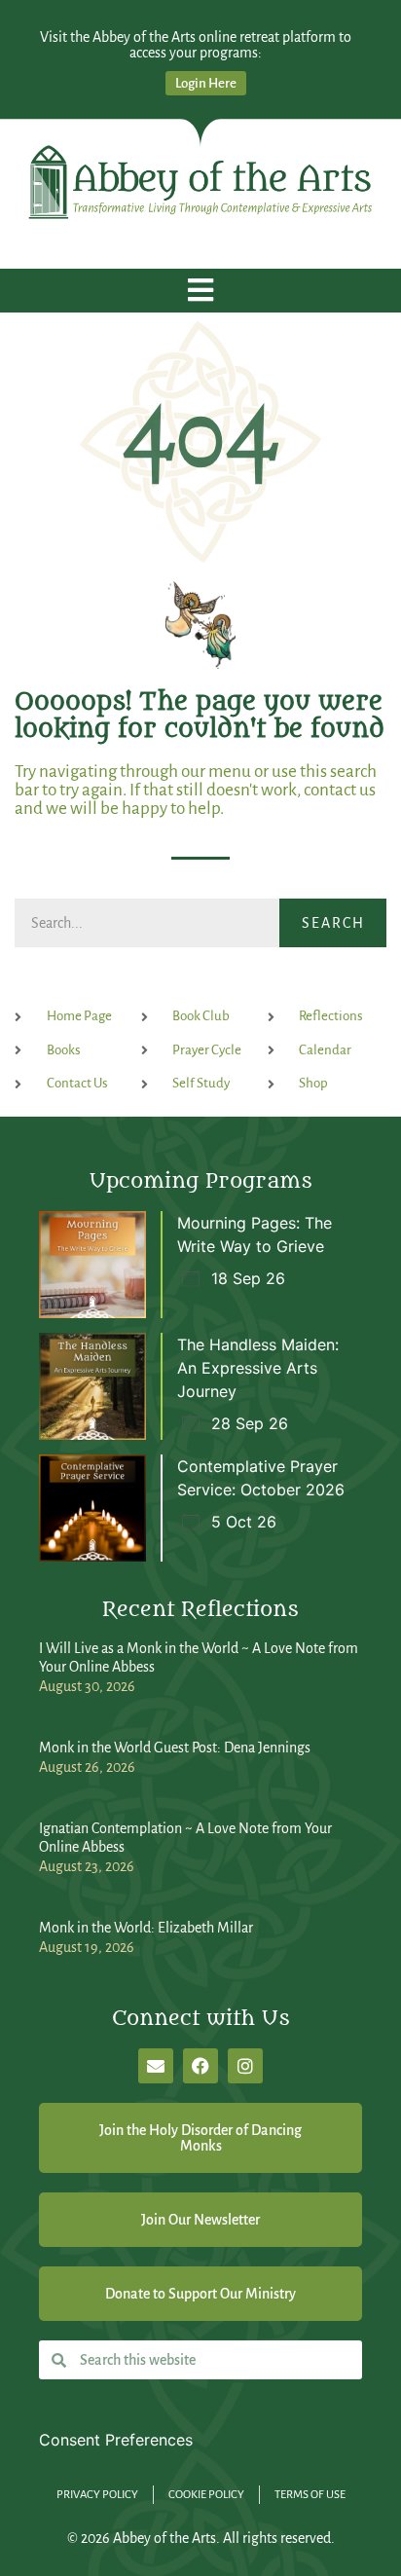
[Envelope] (156, 2066)
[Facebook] (200, 2066)
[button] (201, 291)
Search (333, 923)
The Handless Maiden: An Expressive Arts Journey (258, 1368)
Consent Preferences (116, 2440)
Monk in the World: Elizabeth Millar (146, 1928)
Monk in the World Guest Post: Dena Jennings (175, 1748)
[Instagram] (245, 2066)
